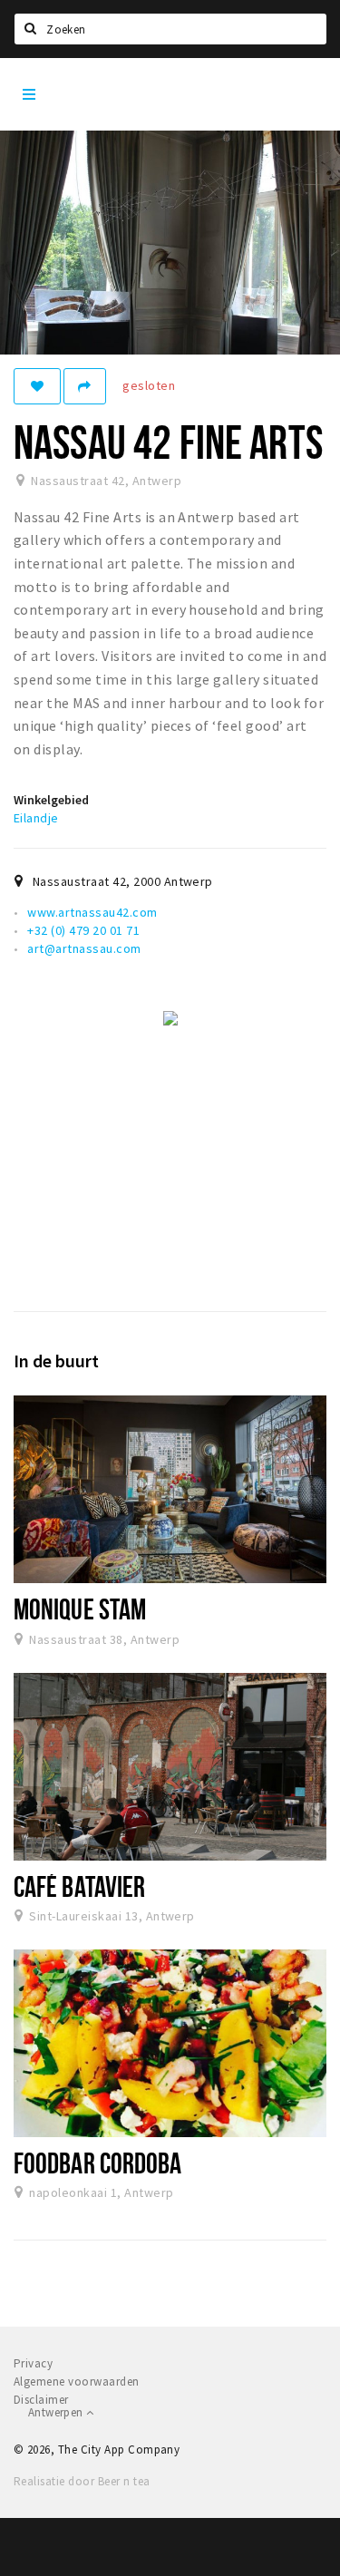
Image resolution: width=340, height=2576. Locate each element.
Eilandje (36, 818)
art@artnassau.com (84, 948)
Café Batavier (79, 1886)
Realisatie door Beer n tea (82, 2481)
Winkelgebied (51, 800)
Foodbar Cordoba (97, 2163)
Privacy (33, 2363)
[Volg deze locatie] (37, 386)
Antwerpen (57, 2412)
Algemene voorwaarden (77, 2382)
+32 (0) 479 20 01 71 (83, 930)
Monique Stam (80, 1609)
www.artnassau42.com (92, 912)
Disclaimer (41, 2400)
